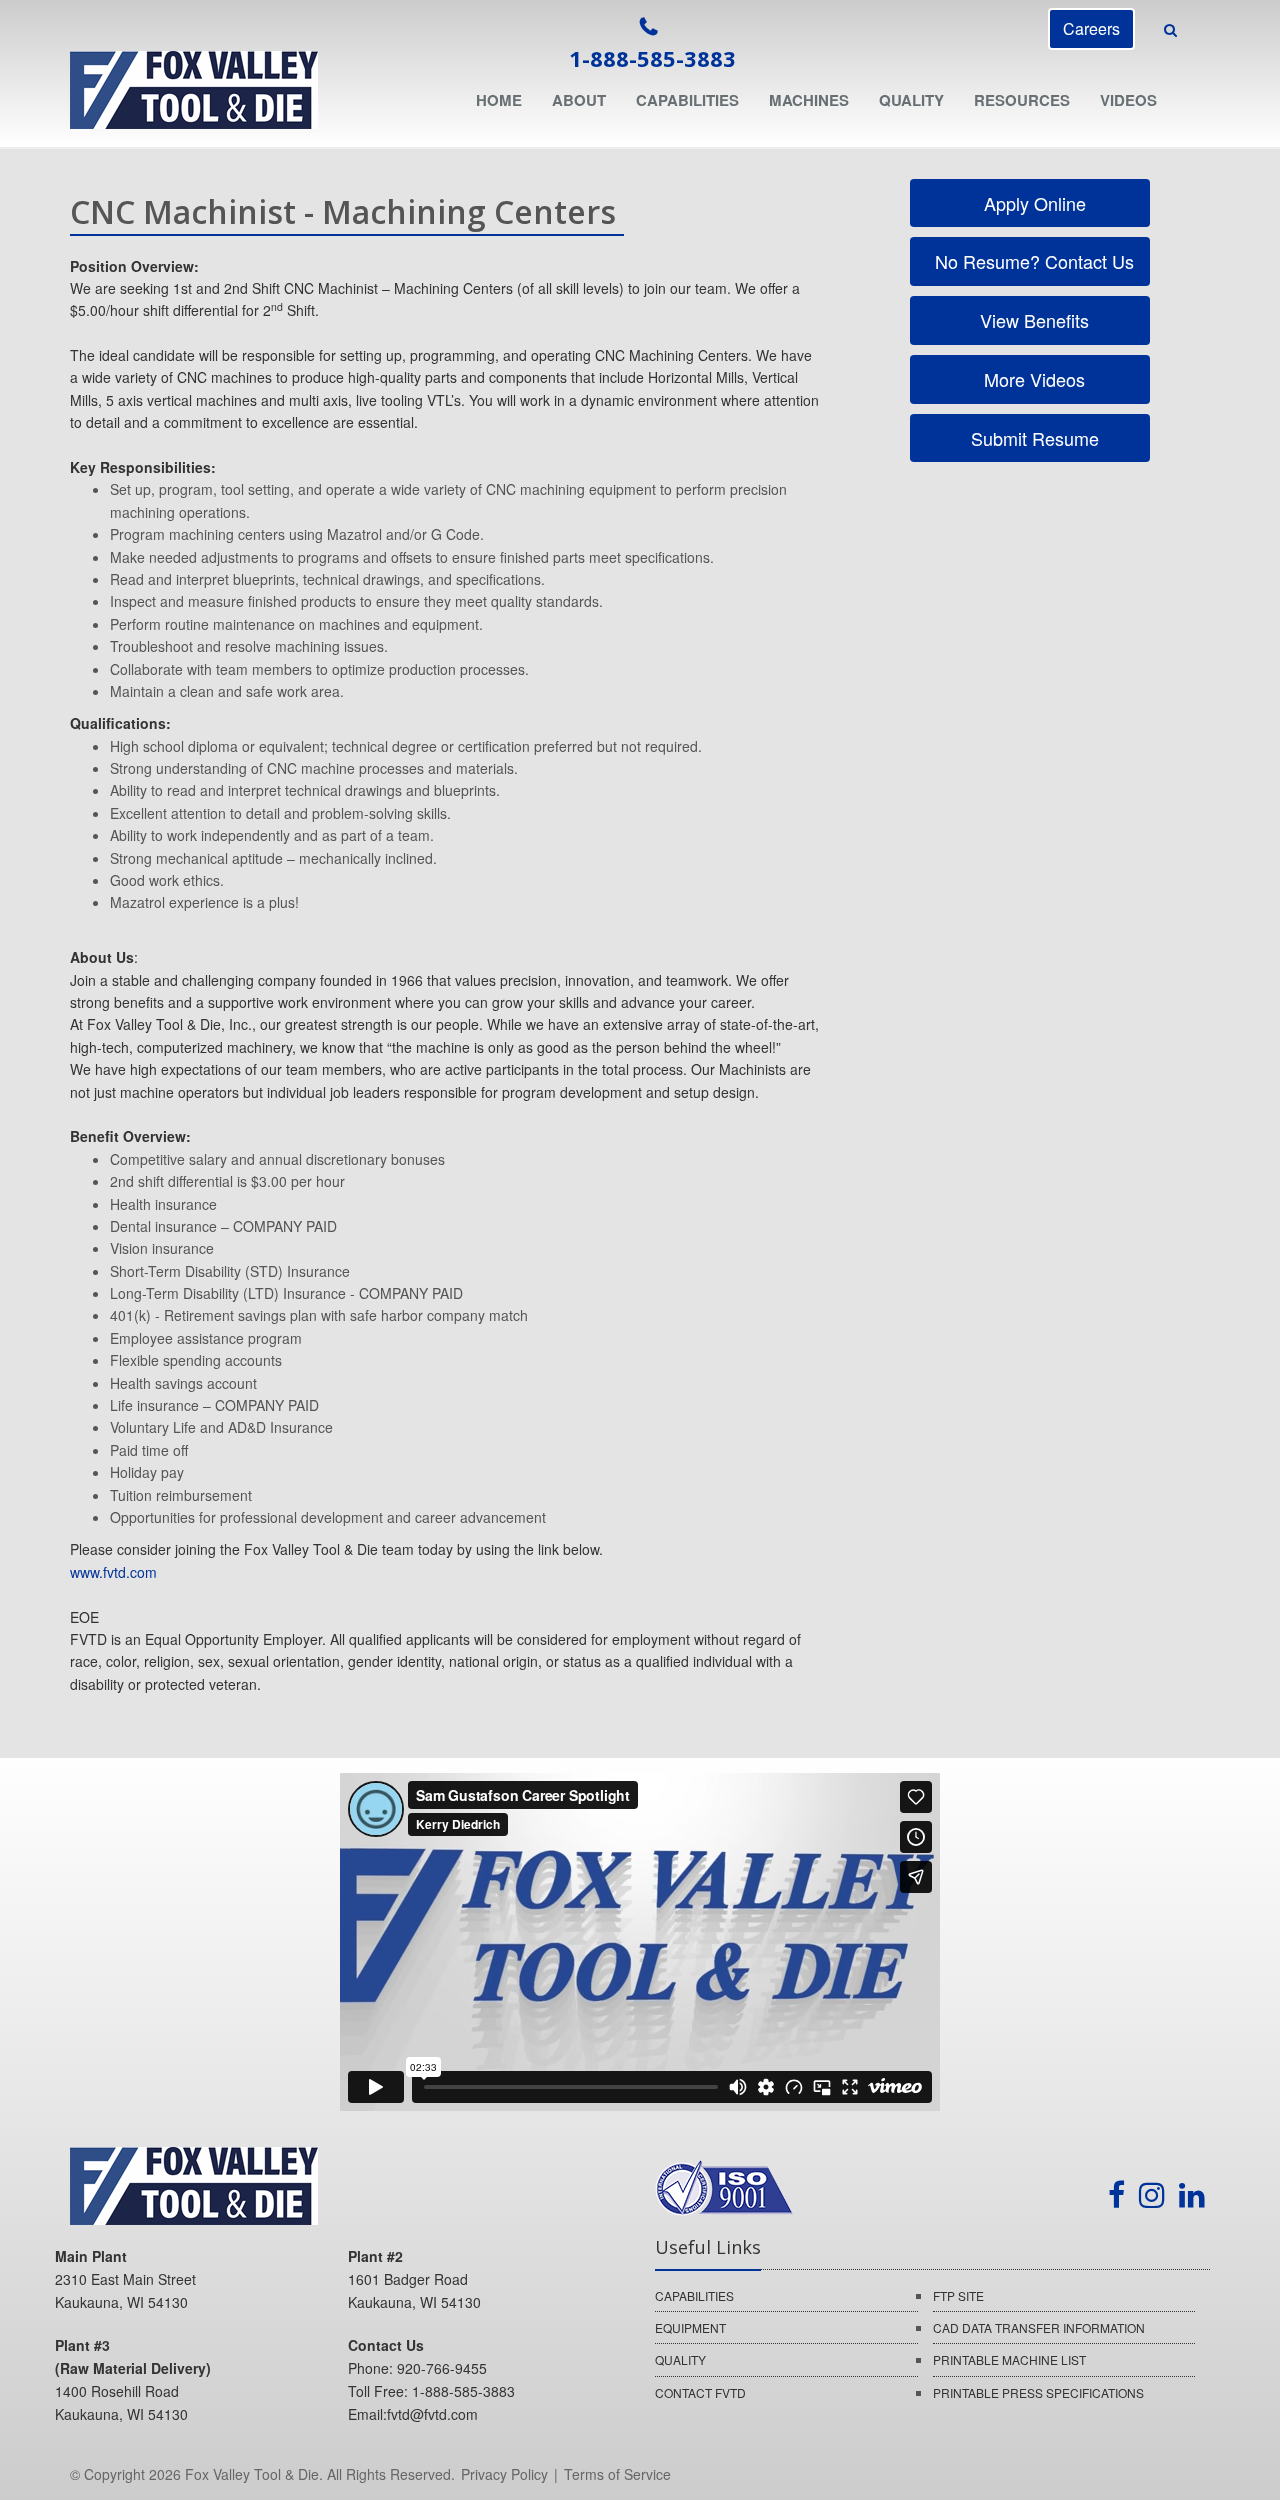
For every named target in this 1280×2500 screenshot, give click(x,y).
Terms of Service (617, 2474)
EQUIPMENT (690, 2327)
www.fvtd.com (113, 1572)
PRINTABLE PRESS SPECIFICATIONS (1038, 2392)
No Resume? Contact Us (1032, 261)
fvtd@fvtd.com (432, 2414)
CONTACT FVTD (700, 2392)
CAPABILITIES (694, 2295)
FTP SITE (958, 2295)
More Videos (1032, 379)
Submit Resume (1032, 438)
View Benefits (1032, 320)
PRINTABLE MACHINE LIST (1009, 2359)
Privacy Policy (504, 2474)
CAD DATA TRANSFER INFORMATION (1039, 2327)
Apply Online (1032, 203)
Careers (1091, 28)
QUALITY (680, 2359)
